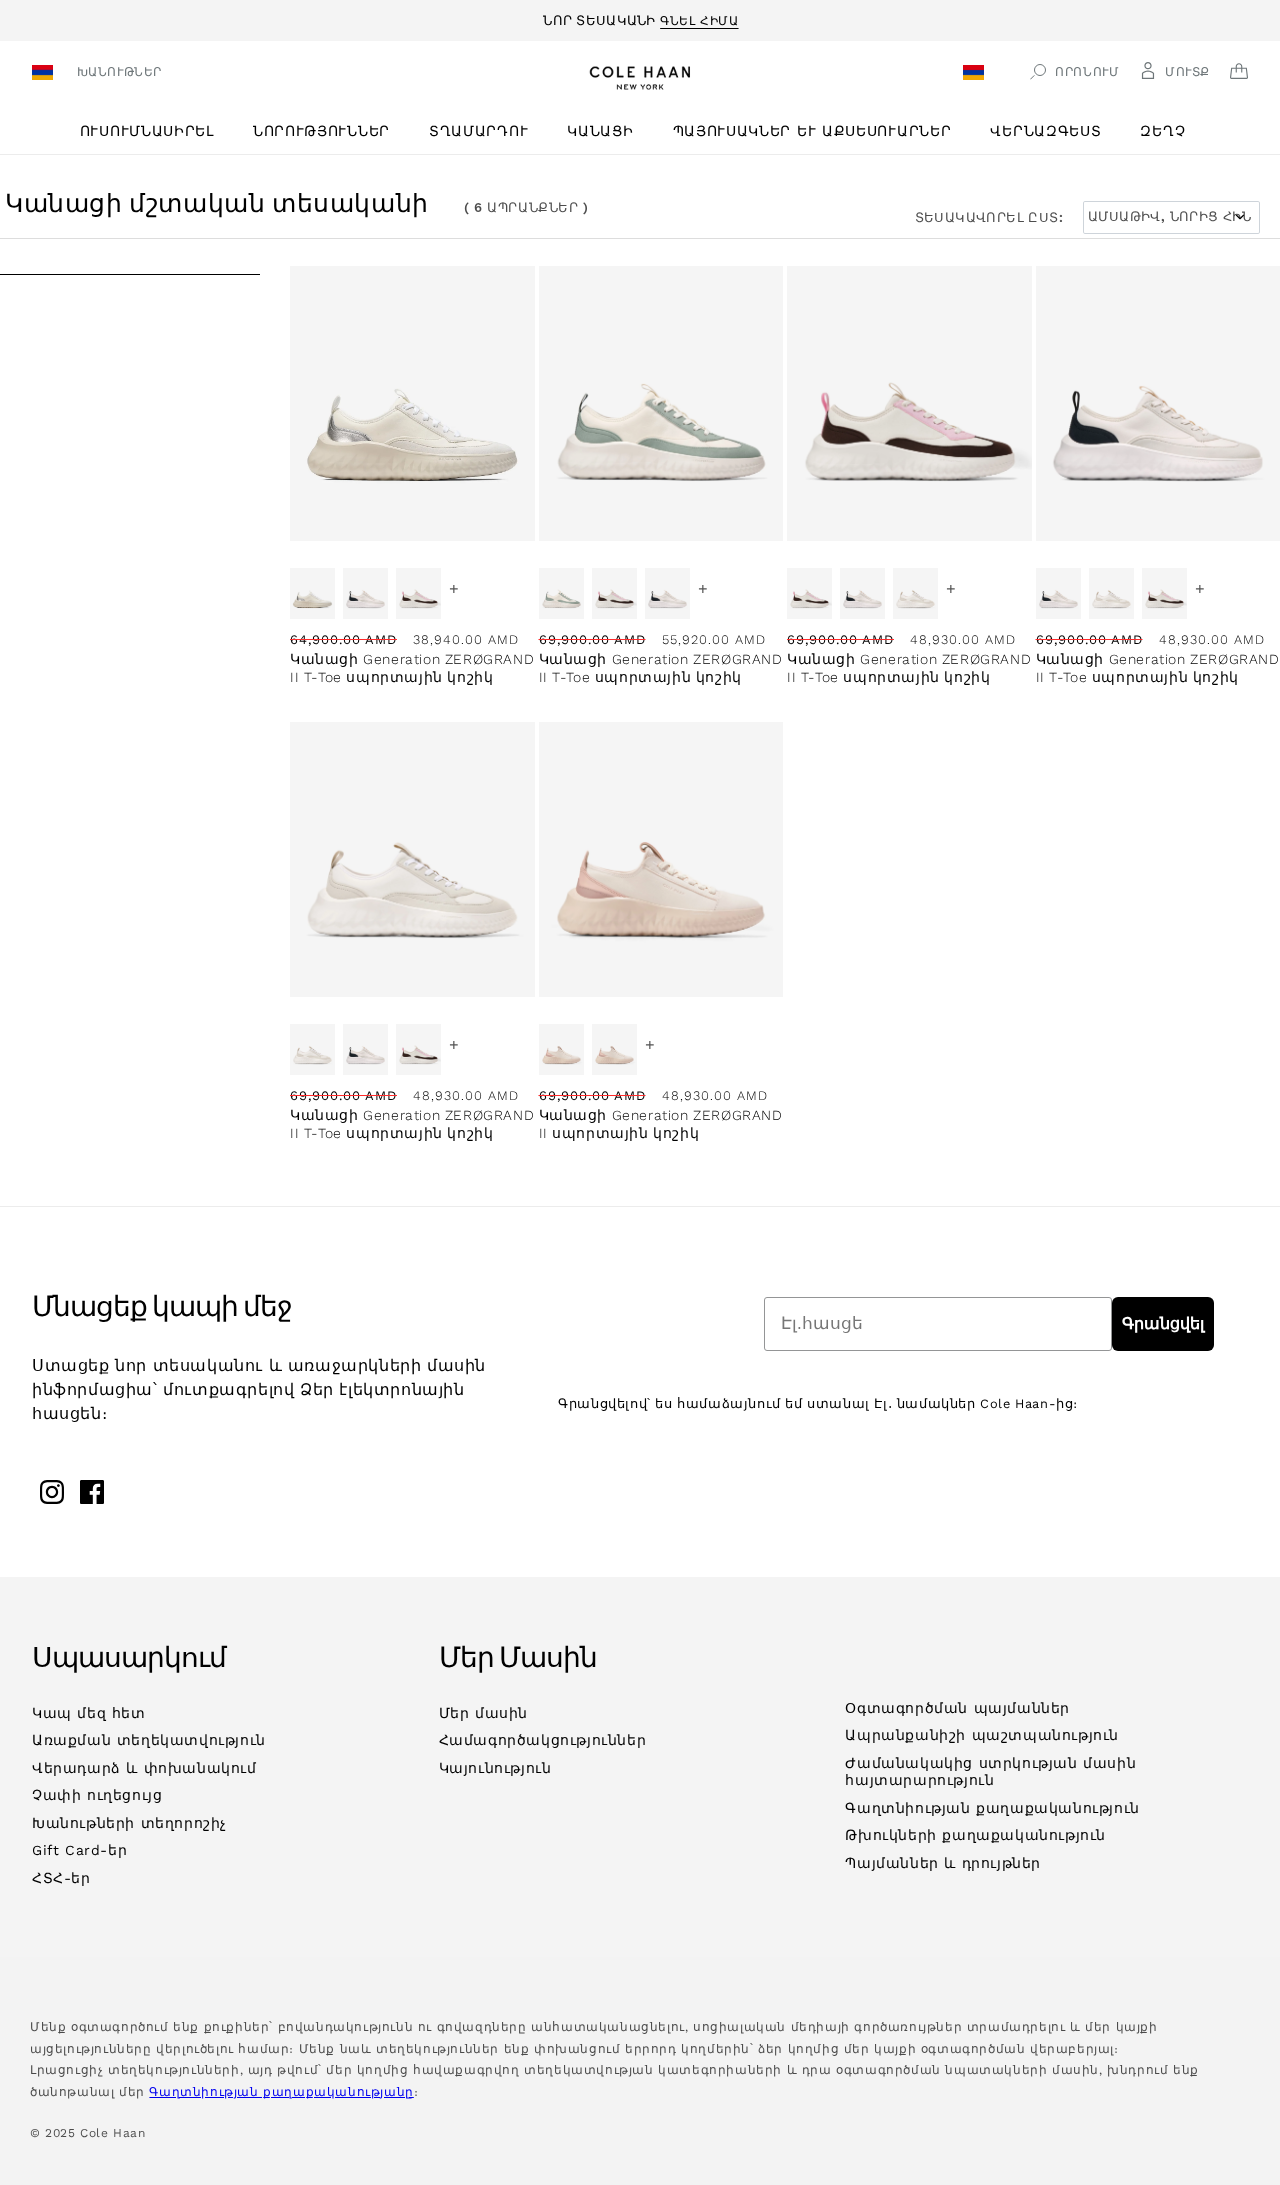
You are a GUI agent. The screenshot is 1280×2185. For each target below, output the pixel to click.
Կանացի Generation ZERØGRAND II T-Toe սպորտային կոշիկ (412, 668)
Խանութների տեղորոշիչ (129, 1823)
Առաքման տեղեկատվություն (149, 1740)
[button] (154, 131)
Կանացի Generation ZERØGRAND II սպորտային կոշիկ (661, 1124)
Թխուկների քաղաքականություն (975, 1835)
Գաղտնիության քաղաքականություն (992, 1808)
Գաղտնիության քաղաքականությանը (281, 2092)
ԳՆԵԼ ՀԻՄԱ (699, 18)
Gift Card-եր (79, 1850)
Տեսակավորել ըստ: (989, 217)
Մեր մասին (483, 1713)
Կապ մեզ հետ (89, 1713)
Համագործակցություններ (543, 1740)
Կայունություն (495, 1768)
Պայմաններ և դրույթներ (943, 1863)
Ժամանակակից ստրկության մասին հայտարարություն (990, 1772)
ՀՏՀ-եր (61, 1878)
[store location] (45, 74)
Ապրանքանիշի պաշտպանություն (982, 1735)
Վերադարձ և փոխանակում (144, 1768)
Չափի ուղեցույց (97, 1795)
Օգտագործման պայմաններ (957, 1708)
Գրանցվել (1163, 1323)
